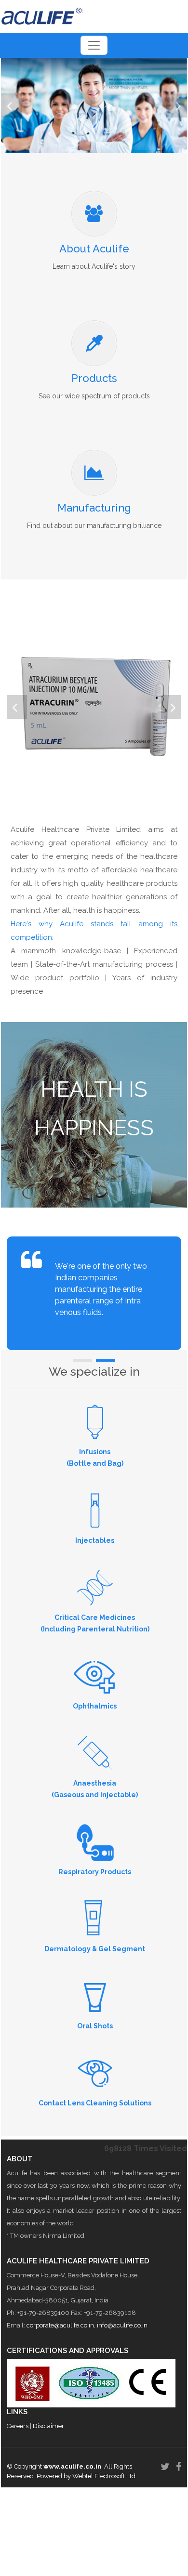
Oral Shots (95, 2026)
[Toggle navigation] (94, 45)
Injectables (95, 1540)
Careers (18, 2426)
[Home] (42, 16)
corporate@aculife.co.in (60, 2325)
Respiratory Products (95, 1872)
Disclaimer (48, 2426)
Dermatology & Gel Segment (95, 1949)
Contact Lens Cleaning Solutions (95, 2103)
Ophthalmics (95, 1706)
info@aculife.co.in (122, 2325)
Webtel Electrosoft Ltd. (105, 2476)
